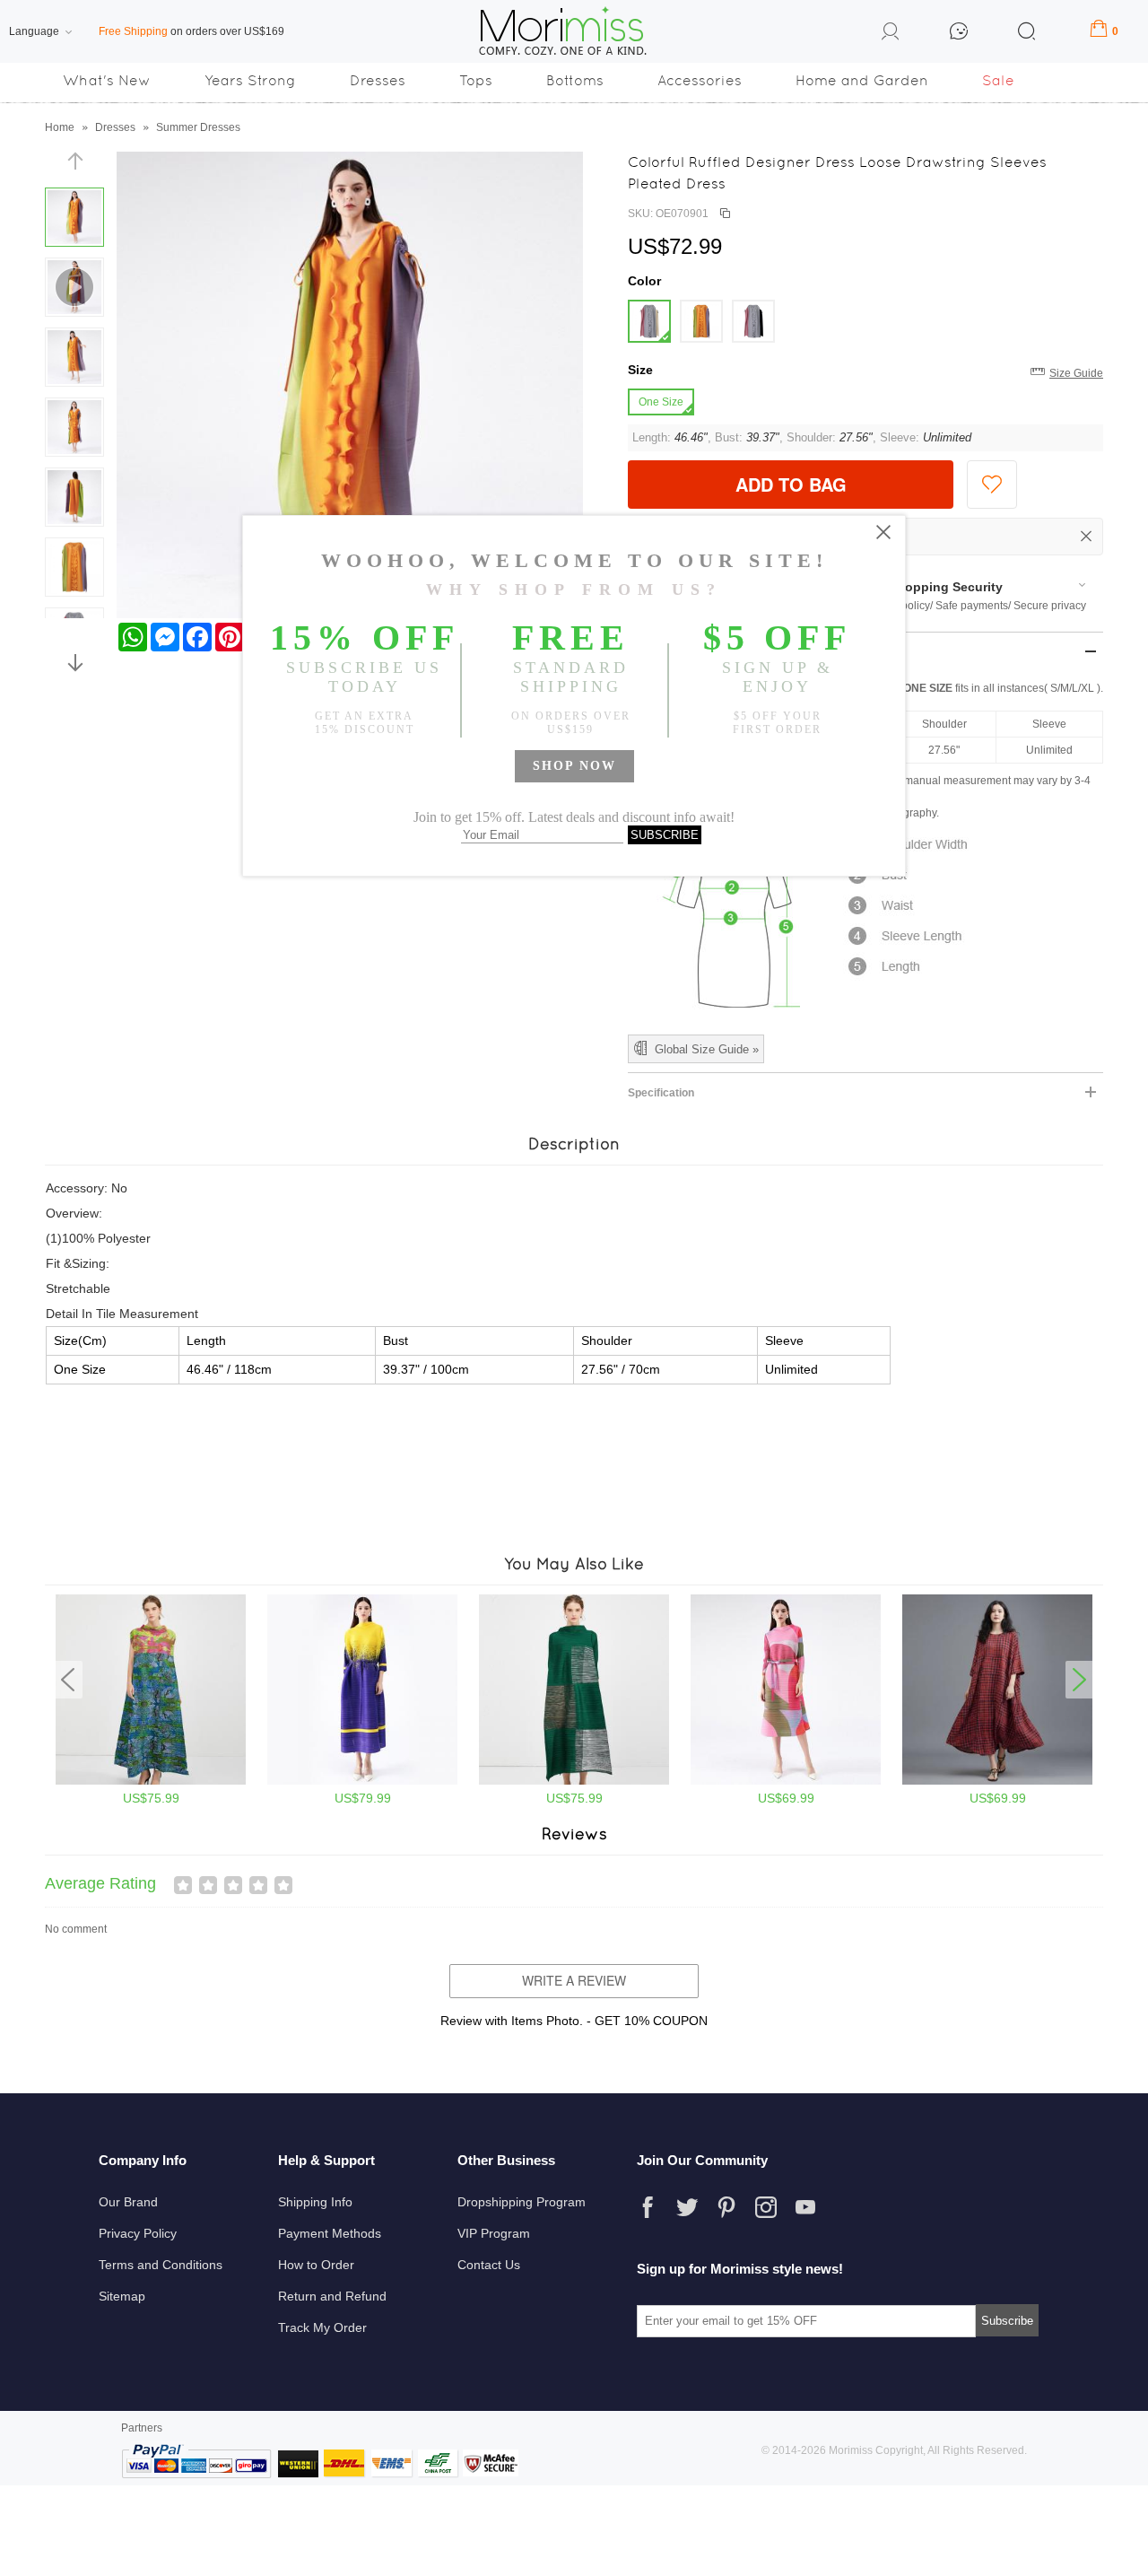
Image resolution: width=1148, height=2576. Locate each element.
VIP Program (494, 2233)
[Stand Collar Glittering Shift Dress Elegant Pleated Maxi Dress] (574, 1781)
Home (60, 127)
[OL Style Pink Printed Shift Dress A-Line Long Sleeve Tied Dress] (786, 1781)
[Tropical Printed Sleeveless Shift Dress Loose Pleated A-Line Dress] (151, 1781)
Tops (476, 80)
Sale (998, 80)
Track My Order (322, 2327)
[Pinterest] (726, 2207)
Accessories (700, 80)
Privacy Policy (138, 2233)
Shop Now (574, 766)
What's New (107, 80)
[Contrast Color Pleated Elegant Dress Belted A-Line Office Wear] (362, 1781)
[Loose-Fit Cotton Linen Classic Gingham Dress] (997, 1781)
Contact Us (489, 2265)
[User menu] (891, 34)
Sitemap (122, 2296)
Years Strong (250, 80)
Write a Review (574, 1980)
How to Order (316, 2265)
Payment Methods (330, 2233)
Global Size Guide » (707, 1049)
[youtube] (805, 2207)
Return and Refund (332, 2296)
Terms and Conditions (161, 2265)
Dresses (378, 80)
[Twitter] (687, 2207)
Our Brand (128, 2202)
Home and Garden (862, 80)
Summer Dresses (198, 127)
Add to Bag (791, 484)
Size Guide (1076, 373)
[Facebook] (648, 2207)
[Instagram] (766, 2207)
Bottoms (575, 80)
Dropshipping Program (522, 2202)
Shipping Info (315, 2202)
